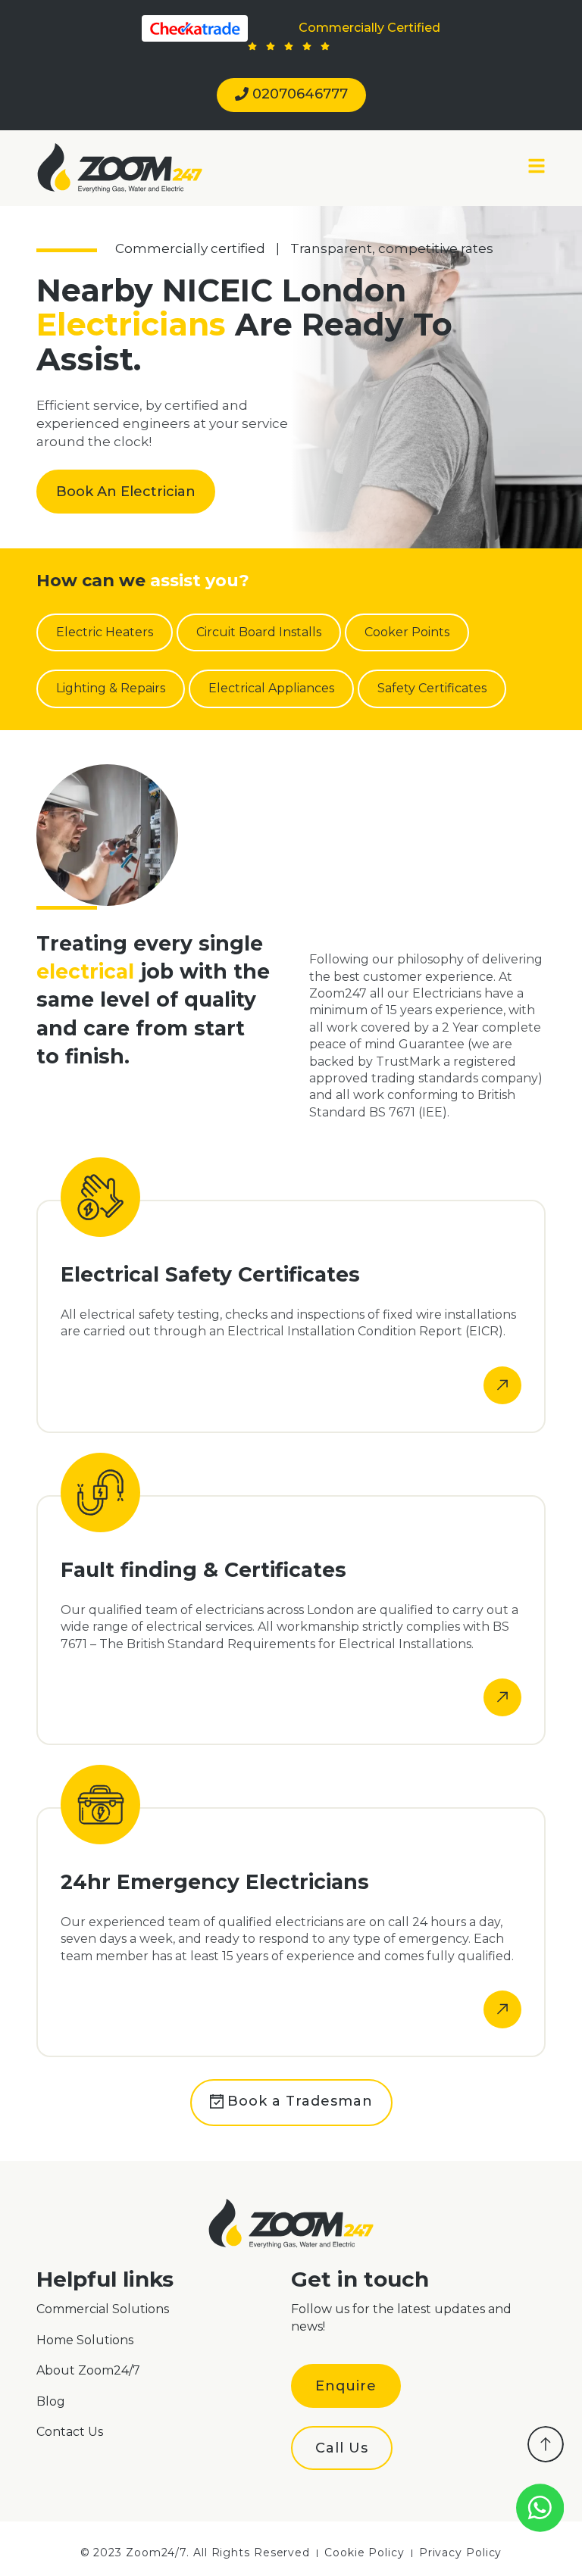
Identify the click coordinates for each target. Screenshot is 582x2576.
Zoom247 (338, 993)
